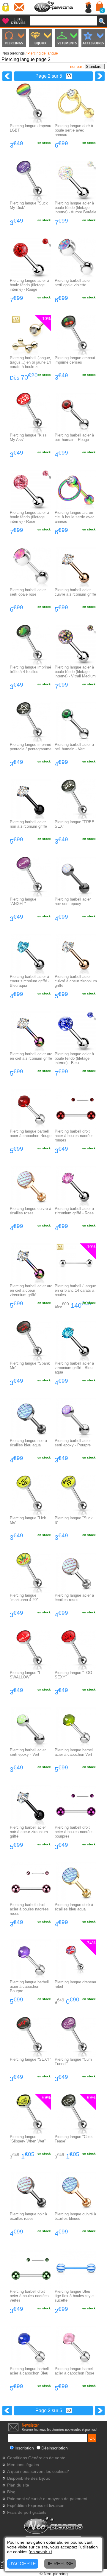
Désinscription (55, 2448)
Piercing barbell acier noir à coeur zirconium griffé (29, 1832)
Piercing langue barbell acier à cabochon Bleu (29, 2371)
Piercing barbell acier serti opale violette (73, 283)
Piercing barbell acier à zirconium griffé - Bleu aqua (74, 1368)
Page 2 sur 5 (49, 76)
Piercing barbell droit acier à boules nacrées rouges (74, 1136)
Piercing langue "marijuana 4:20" (24, 1598)
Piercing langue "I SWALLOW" (25, 1675)
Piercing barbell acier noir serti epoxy (73, 901)
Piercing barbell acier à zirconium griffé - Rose (74, 1211)
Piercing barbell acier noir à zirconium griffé (28, 824)
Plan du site (18, 2485)
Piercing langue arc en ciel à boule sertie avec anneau (75, 517)
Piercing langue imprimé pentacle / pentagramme (31, 747)
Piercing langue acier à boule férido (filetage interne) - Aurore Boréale (75, 208)
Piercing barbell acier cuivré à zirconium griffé (75, 592)
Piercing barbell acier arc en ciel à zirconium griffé (31, 1056)
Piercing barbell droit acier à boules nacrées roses (29, 1909)
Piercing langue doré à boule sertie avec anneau (74, 130)
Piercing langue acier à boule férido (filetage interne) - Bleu (74, 1058)
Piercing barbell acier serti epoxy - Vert (28, 1752)
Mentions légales (23, 2465)
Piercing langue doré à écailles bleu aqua (74, 1907)
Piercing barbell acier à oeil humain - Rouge (74, 437)
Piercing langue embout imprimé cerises (75, 360)
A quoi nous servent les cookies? (38, 2472)
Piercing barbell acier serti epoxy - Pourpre (73, 1443)
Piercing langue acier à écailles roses (74, 1598)
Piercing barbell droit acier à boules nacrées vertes (29, 2296)
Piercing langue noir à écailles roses (28, 2216)
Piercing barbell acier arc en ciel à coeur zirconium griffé (31, 1290)
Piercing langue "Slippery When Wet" (28, 2139)
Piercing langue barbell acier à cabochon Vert (74, 1752)
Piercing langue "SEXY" (30, 2059)
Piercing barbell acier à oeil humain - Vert (74, 747)
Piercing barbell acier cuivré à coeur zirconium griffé (76, 981)
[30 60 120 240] (67, 76)
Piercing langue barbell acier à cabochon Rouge (31, 1133)
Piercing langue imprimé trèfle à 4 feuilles (30, 669)
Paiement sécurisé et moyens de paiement (47, 2499)
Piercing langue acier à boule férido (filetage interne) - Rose (29, 517)
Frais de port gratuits (27, 2512)
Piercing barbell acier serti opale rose (28, 592)
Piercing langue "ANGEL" (23, 901)
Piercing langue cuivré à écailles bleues (75, 2216)
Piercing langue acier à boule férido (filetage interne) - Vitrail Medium (75, 672)
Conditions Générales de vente (36, 2458)
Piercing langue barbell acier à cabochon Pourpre (29, 1986)
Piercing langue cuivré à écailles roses (30, 1211)
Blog (11, 2492)
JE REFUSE (60, 2564)
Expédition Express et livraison (36, 2506)
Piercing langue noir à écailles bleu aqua (28, 1443)
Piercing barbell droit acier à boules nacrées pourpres (74, 1832)
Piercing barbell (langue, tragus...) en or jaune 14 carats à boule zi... (30, 362)
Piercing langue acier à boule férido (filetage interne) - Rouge (29, 285)
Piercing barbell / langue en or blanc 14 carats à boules (75, 1290)
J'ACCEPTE (23, 2564)
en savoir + (40, 2552)
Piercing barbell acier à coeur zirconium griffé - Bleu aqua (30, 981)
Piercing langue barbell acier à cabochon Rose (74, 2371)
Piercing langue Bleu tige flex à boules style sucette (74, 2296)
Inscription (24, 2448)
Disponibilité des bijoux (29, 2478)
